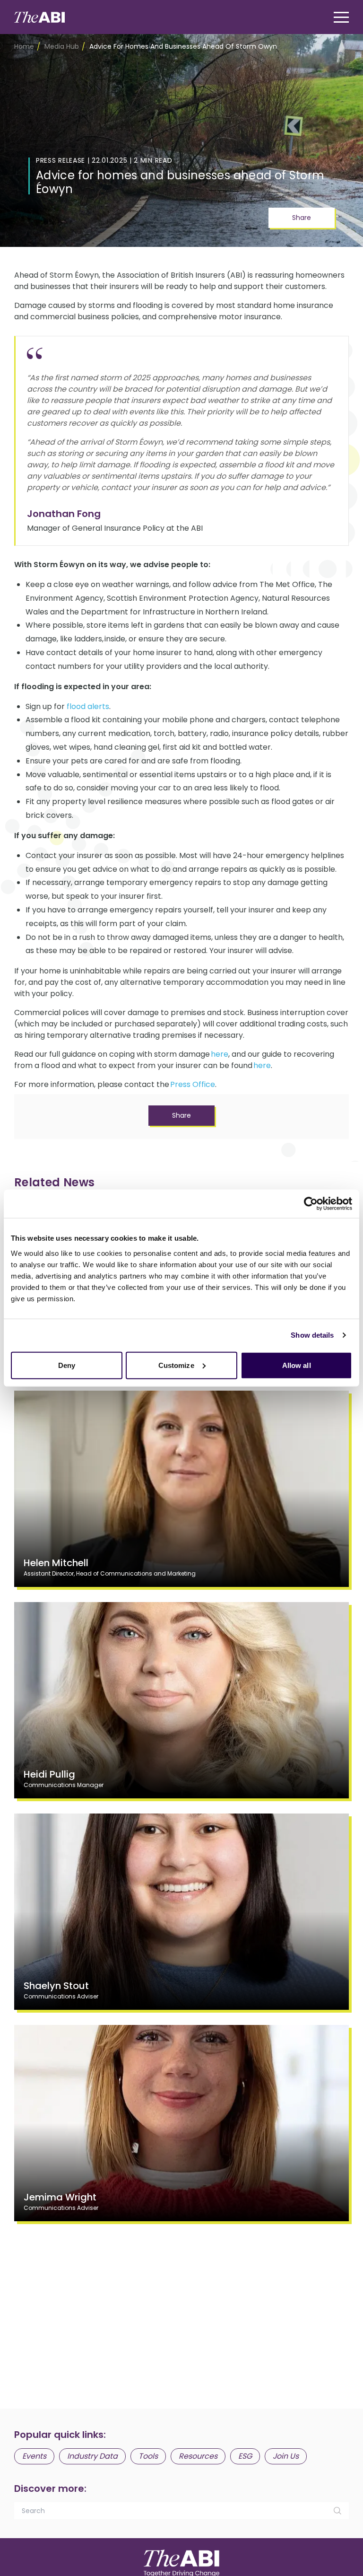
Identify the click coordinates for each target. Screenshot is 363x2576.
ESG (245, 2456)
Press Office (193, 1084)
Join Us (286, 2456)
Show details (312, 1335)
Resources (198, 2456)
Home (24, 46)
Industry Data (92, 2456)
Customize (176, 1365)
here (220, 1054)
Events (34, 2456)
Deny (67, 1365)
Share (302, 218)
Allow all (297, 1365)
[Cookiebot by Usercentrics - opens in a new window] (311, 1204)
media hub (62, 46)
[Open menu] (341, 17)
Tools (148, 2456)
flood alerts (88, 706)
